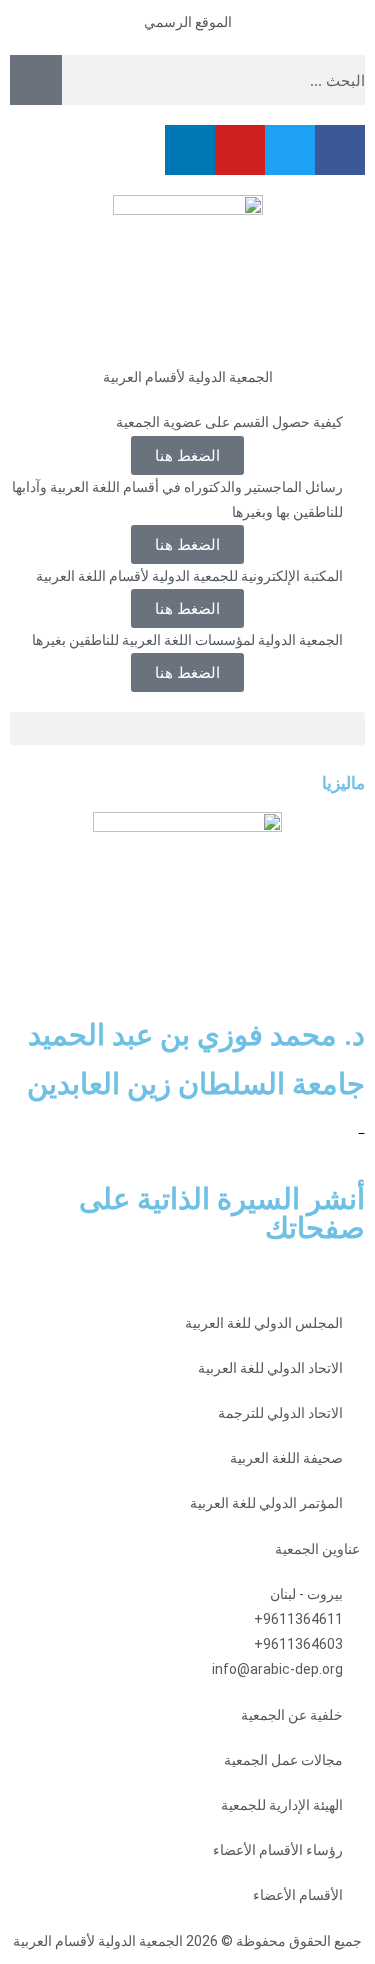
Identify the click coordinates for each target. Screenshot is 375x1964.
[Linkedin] (190, 150)
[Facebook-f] (340, 150)
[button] (187, 608)
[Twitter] (290, 150)
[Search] (36, 80)
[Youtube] (240, 150)
